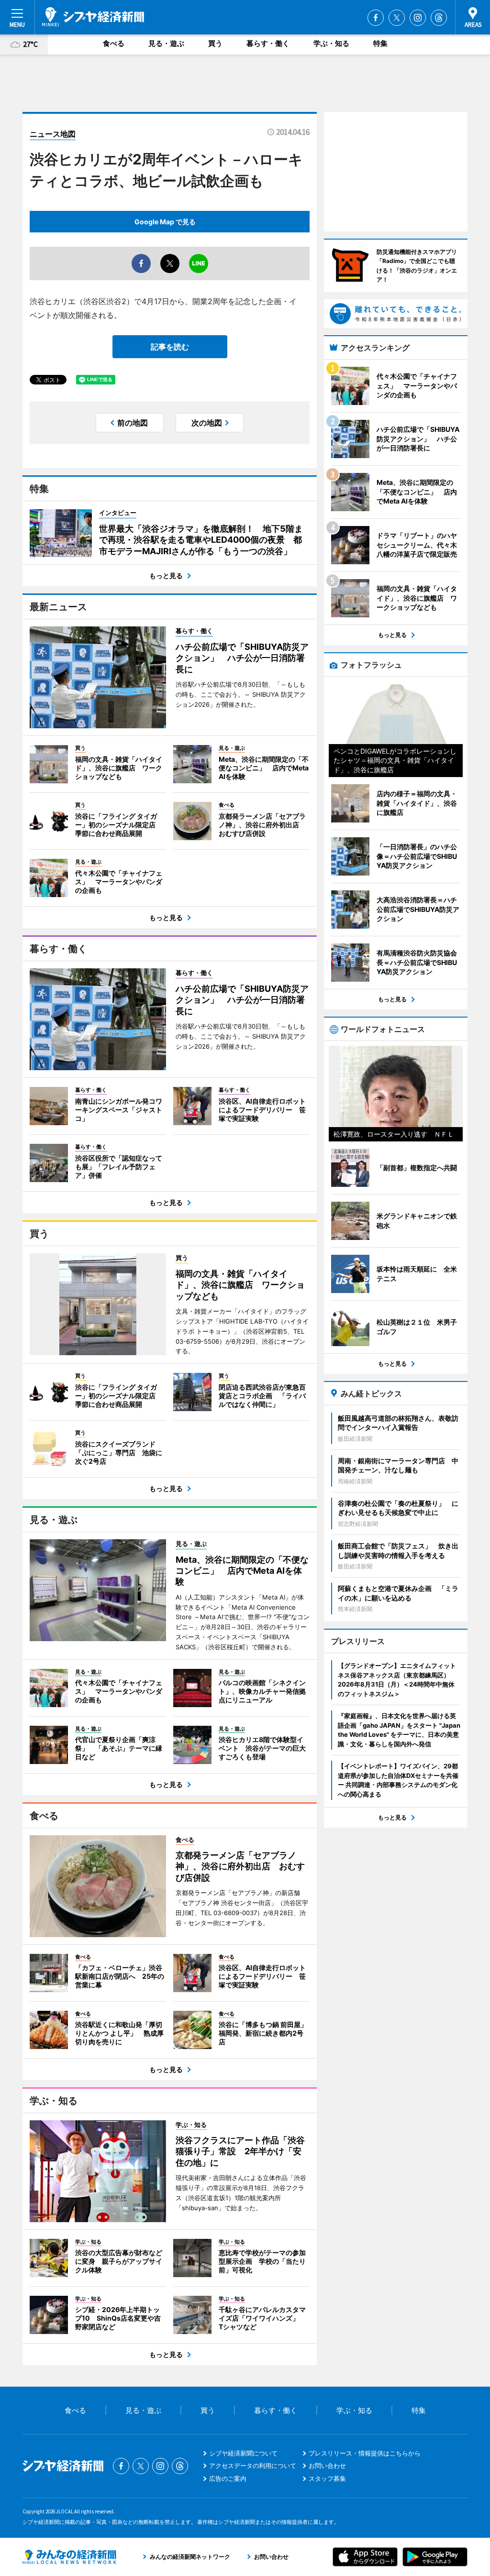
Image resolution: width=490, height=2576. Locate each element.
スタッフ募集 (327, 2478)
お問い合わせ (327, 2466)
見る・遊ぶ (166, 43)
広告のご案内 (228, 2478)
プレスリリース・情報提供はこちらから (365, 2453)
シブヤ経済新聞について (243, 2453)
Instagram (418, 18)
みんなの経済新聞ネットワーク (69, 2557)
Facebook (376, 18)
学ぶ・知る (331, 43)
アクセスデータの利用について (253, 2466)
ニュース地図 (53, 134)
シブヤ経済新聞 (93, 17)
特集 (380, 43)
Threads (439, 18)
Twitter (397, 18)
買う (215, 43)
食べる (114, 43)
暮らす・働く (268, 43)
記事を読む (170, 347)
